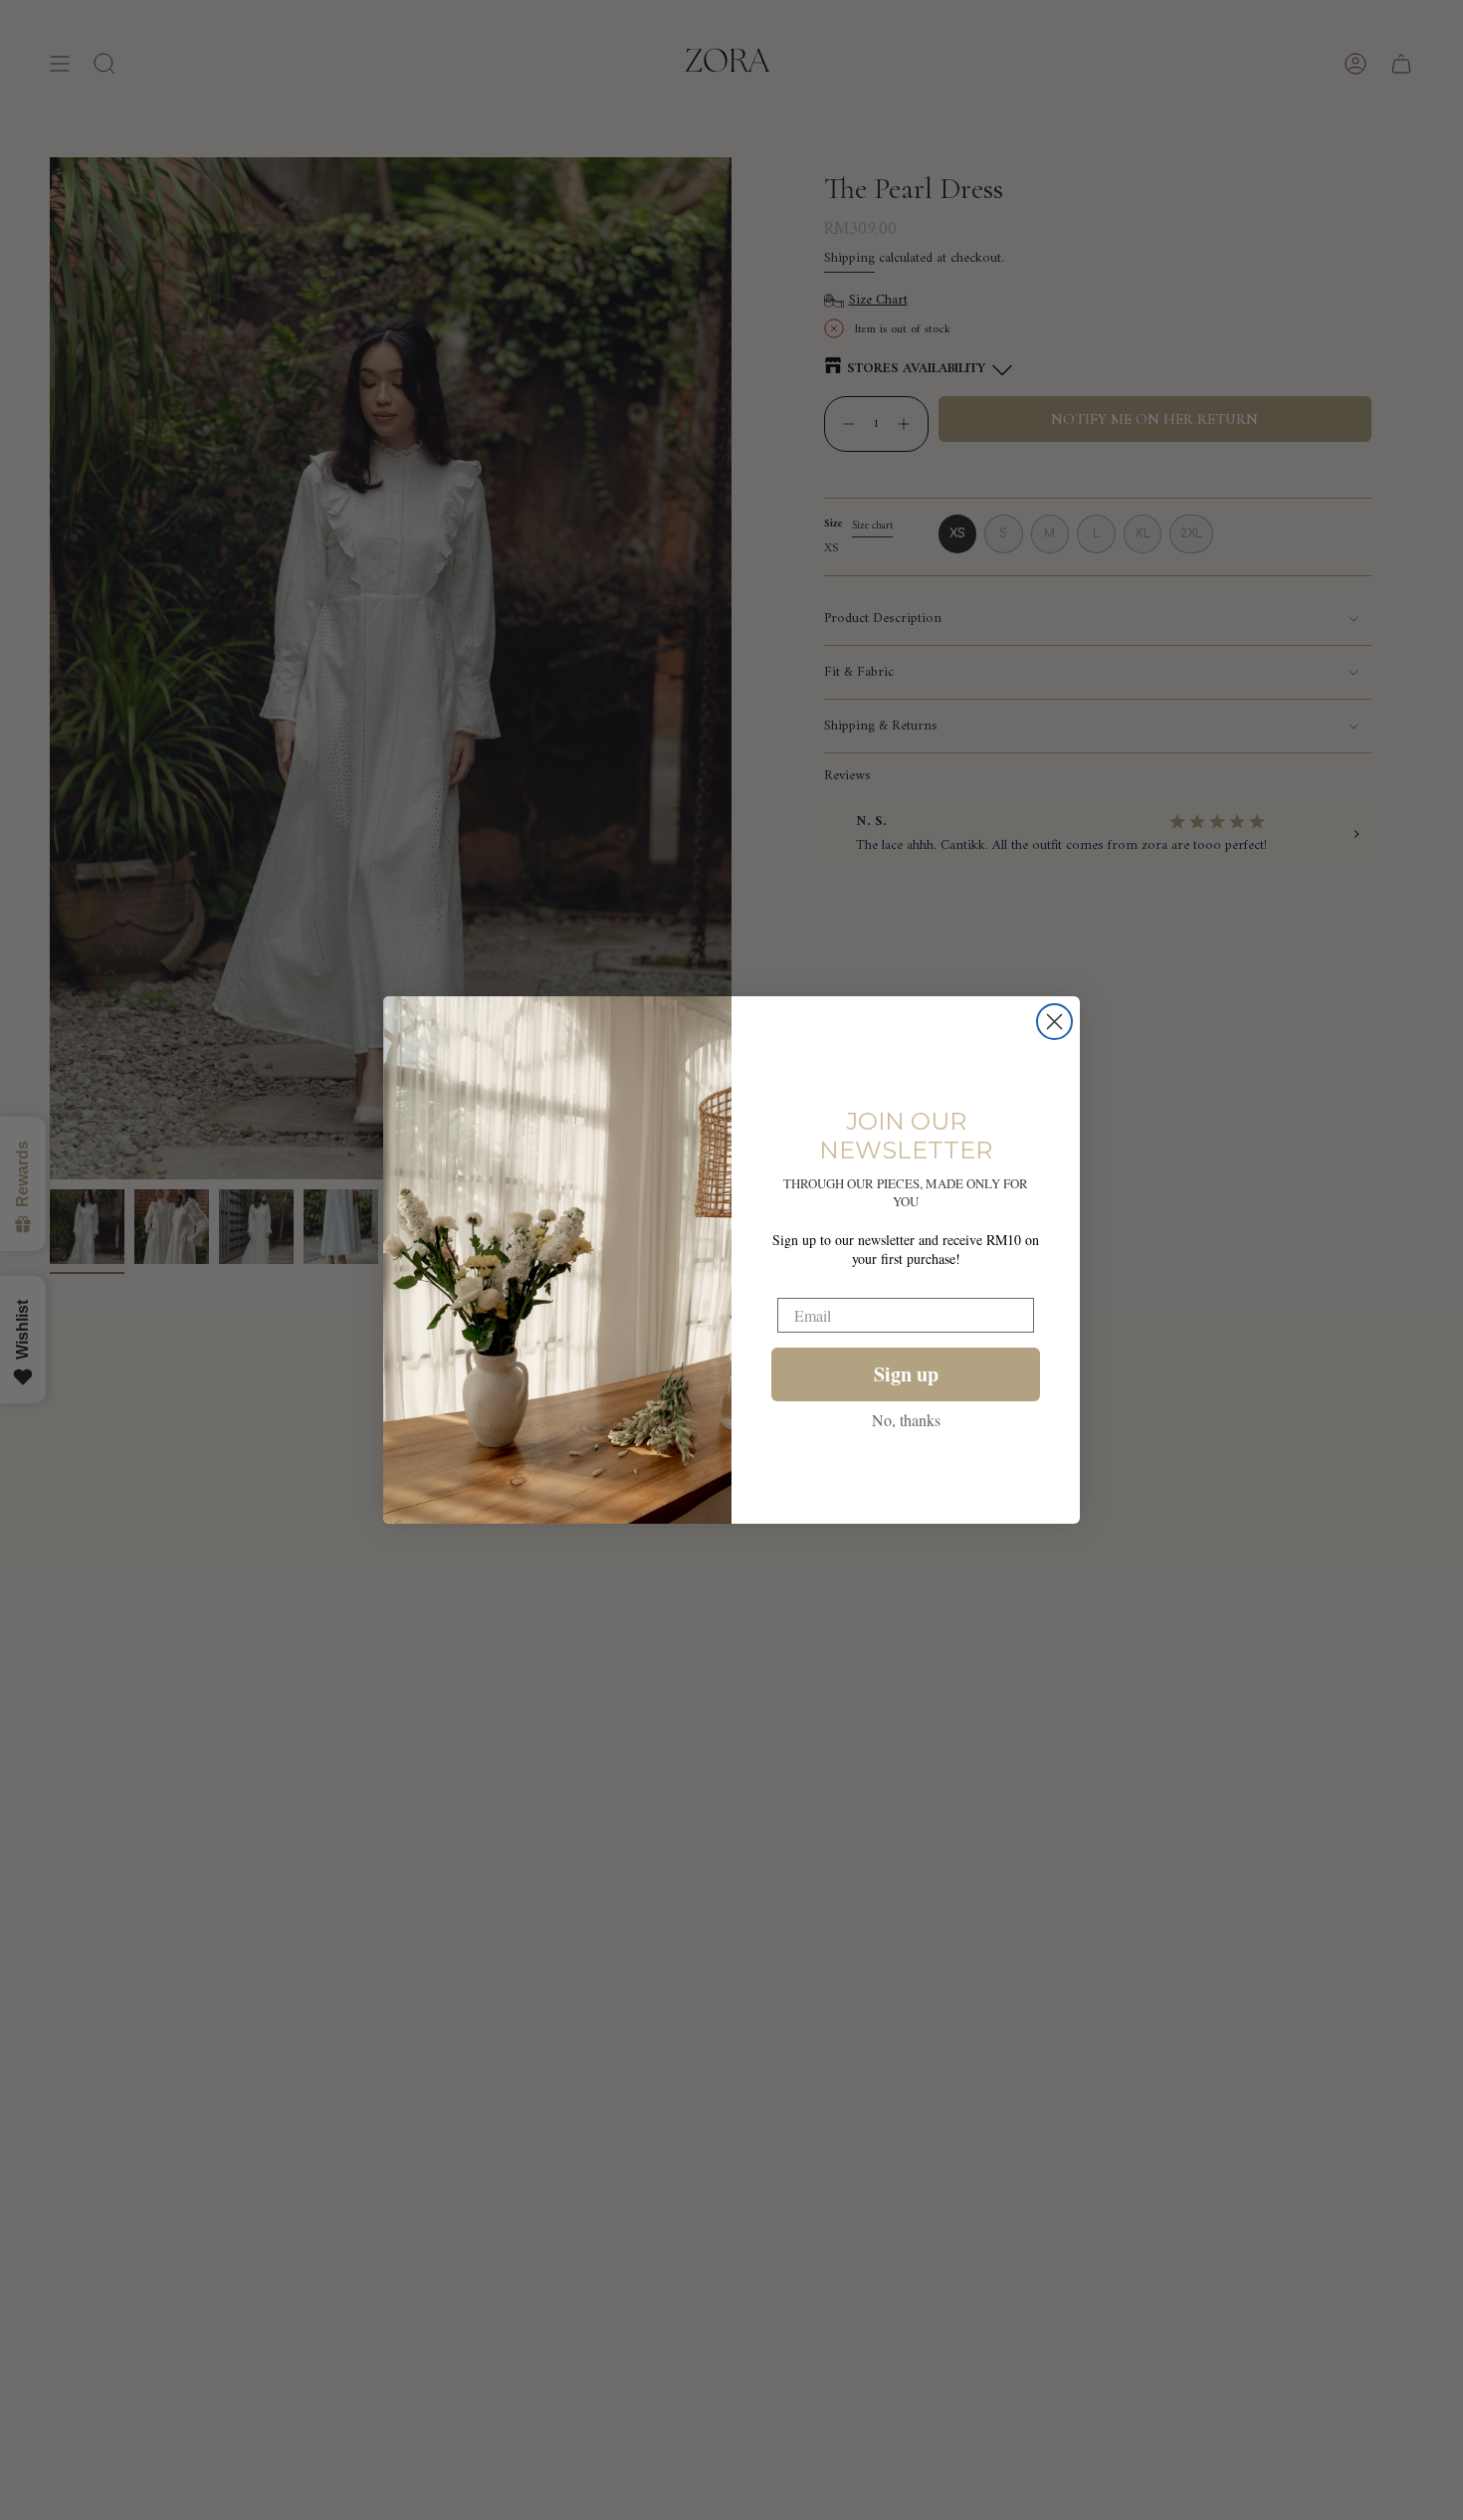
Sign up (906, 1374)
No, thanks (906, 1420)
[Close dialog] (1054, 1022)
